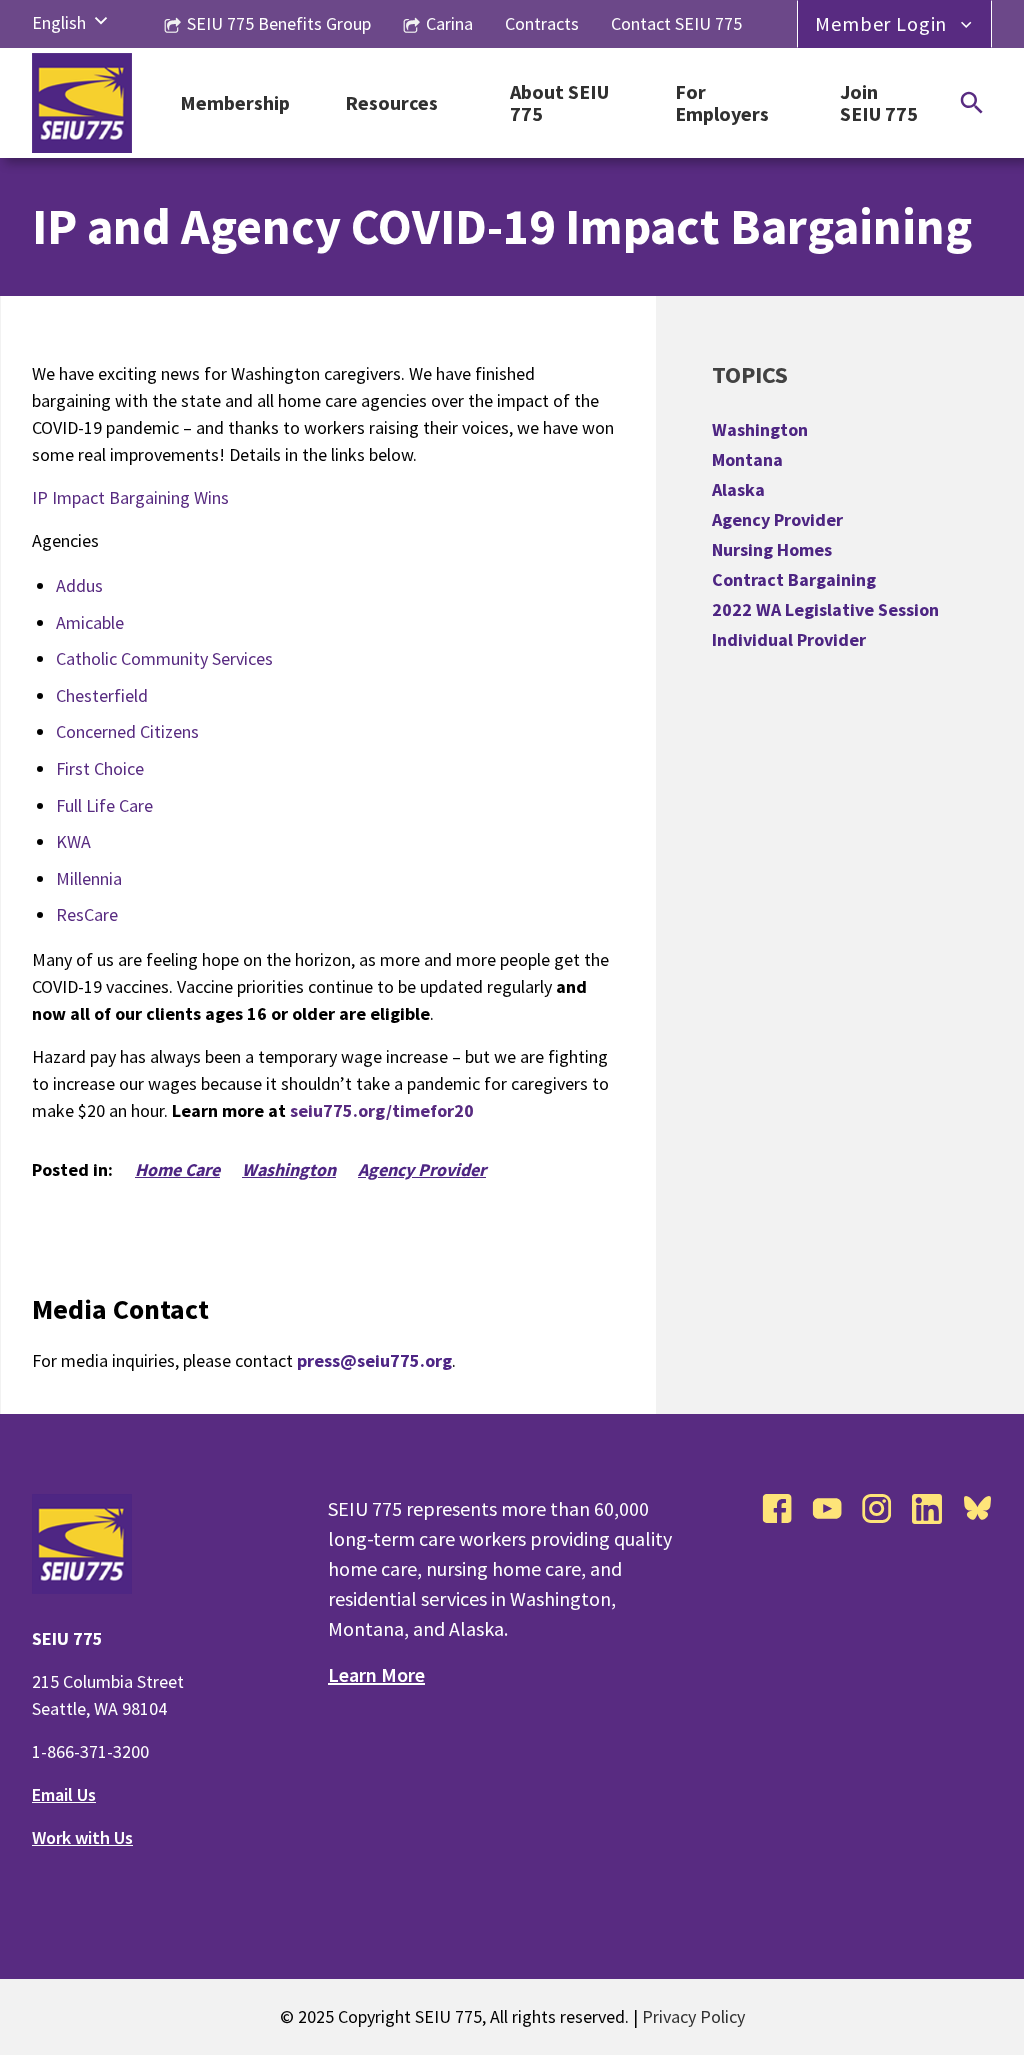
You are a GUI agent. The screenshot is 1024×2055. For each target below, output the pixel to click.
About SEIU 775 (559, 103)
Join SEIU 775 (879, 103)
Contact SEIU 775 (676, 23)
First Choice (100, 768)
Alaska (738, 489)
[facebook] (777, 1509)
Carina (449, 23)
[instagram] (877, 1509)
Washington (289, 1169)
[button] (101, 22)
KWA (73, 841)
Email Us (64, 1794)
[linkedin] (927, 1509)
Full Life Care (104, 805)
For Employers (722, 103)
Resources (391, 103)
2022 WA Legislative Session (825, 609)
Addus (79, 585)
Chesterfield (102, 695)
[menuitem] (59, 22)
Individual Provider (789, 639)
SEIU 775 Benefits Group (279, 23)
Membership (235, 103)
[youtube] (827, 1509)
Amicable (90, 622)
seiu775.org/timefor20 (382, 1110)
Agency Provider (422, 1169)
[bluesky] (977, 1509)
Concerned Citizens (127, 731)
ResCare (87, 914)
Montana (747, 459)
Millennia (89, 878)
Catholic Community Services (164, 658)
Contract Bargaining (794, 579)
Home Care (177, 1169)
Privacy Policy (693, 2016)
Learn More (376, 1674)
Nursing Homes (772, 549)
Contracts (542, 23)
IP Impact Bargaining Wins (130, 497)
